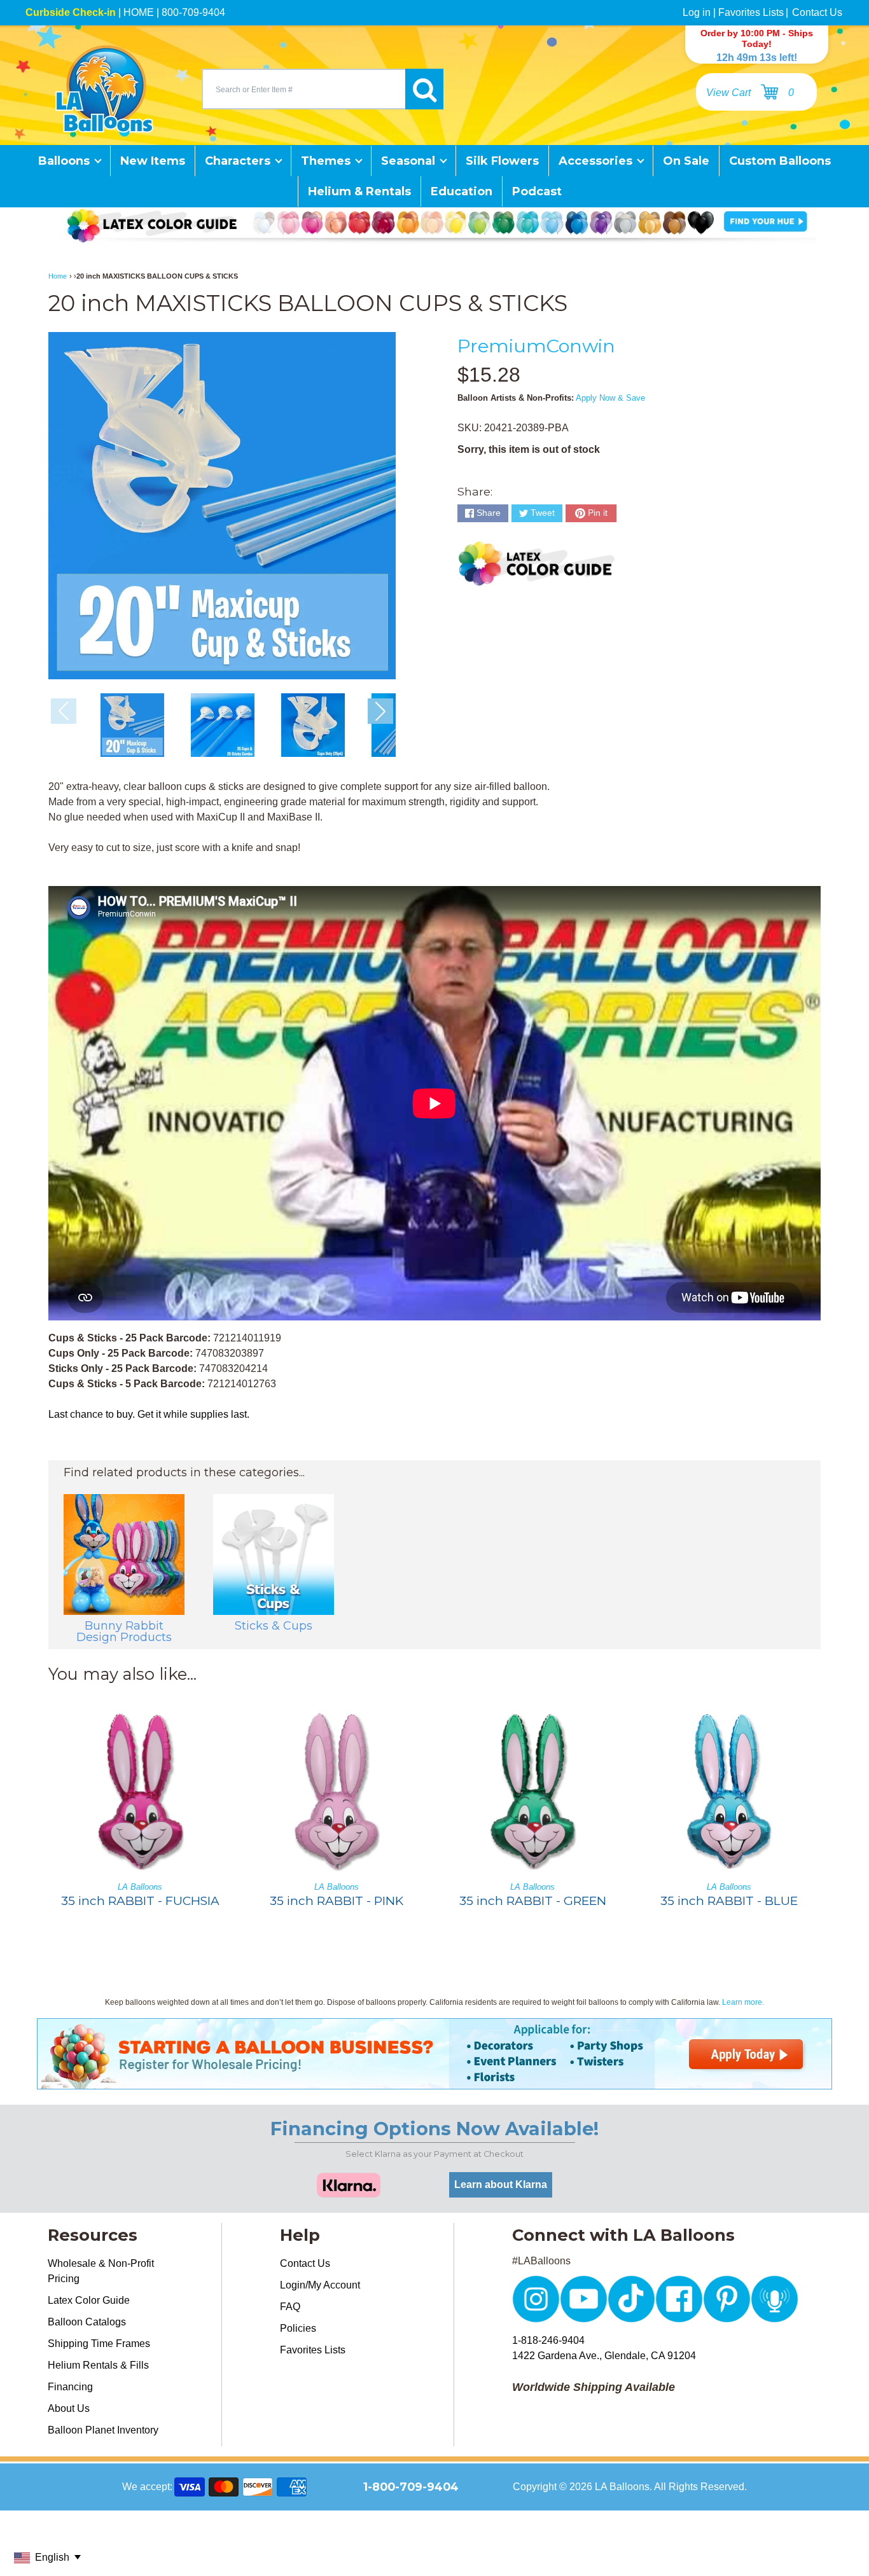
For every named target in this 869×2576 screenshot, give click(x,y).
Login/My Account (320, 2285)
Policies (298, 2328)
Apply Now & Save (610, 398)
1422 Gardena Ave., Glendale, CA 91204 (604, 2356)
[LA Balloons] (104, 89)
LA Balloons (622, 2487)
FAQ (290, 2307)
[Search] (424, 89)
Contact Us (817, 12)
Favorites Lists (751, 12)
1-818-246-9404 (548, 2340)
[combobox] (303, 89)
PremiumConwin (536, 346)
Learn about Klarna (501, 2185)
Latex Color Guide (89, 2300)
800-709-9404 (193, 12)
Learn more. (743, 2002)
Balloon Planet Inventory (103, 2430)
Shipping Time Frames (99, 2344)
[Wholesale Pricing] (434, 2081)
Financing (70, 2387)
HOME (139, 12)
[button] (380, 711)
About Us (69, 2408)
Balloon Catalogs (87, 2322)
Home (58, 276)
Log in (697, 12)
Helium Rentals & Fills (98, 2365)
